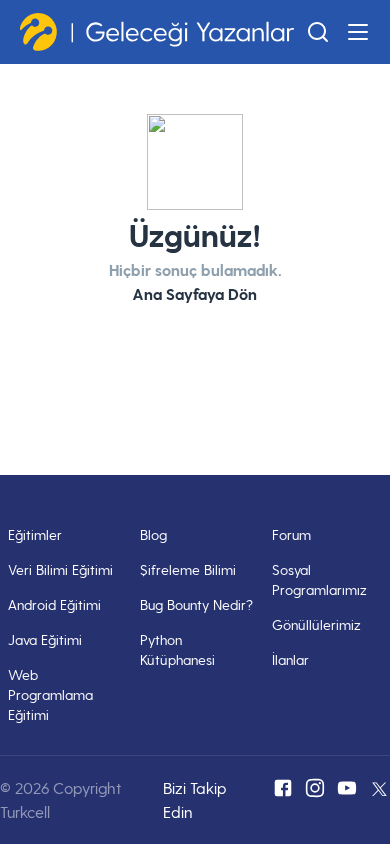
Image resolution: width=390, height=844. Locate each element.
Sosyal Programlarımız (319, 579)
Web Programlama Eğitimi (50, 694)
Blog (153, 534)
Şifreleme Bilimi (188, 569)
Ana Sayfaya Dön (195, 293)
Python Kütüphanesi (177, 649)
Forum (291, 534)
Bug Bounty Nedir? (196, 604)
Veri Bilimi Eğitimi (60, 569)
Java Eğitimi (45, 639)
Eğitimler (35, 534)
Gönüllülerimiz (316, 624)
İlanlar (290, 659)
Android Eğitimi (54, 604)
